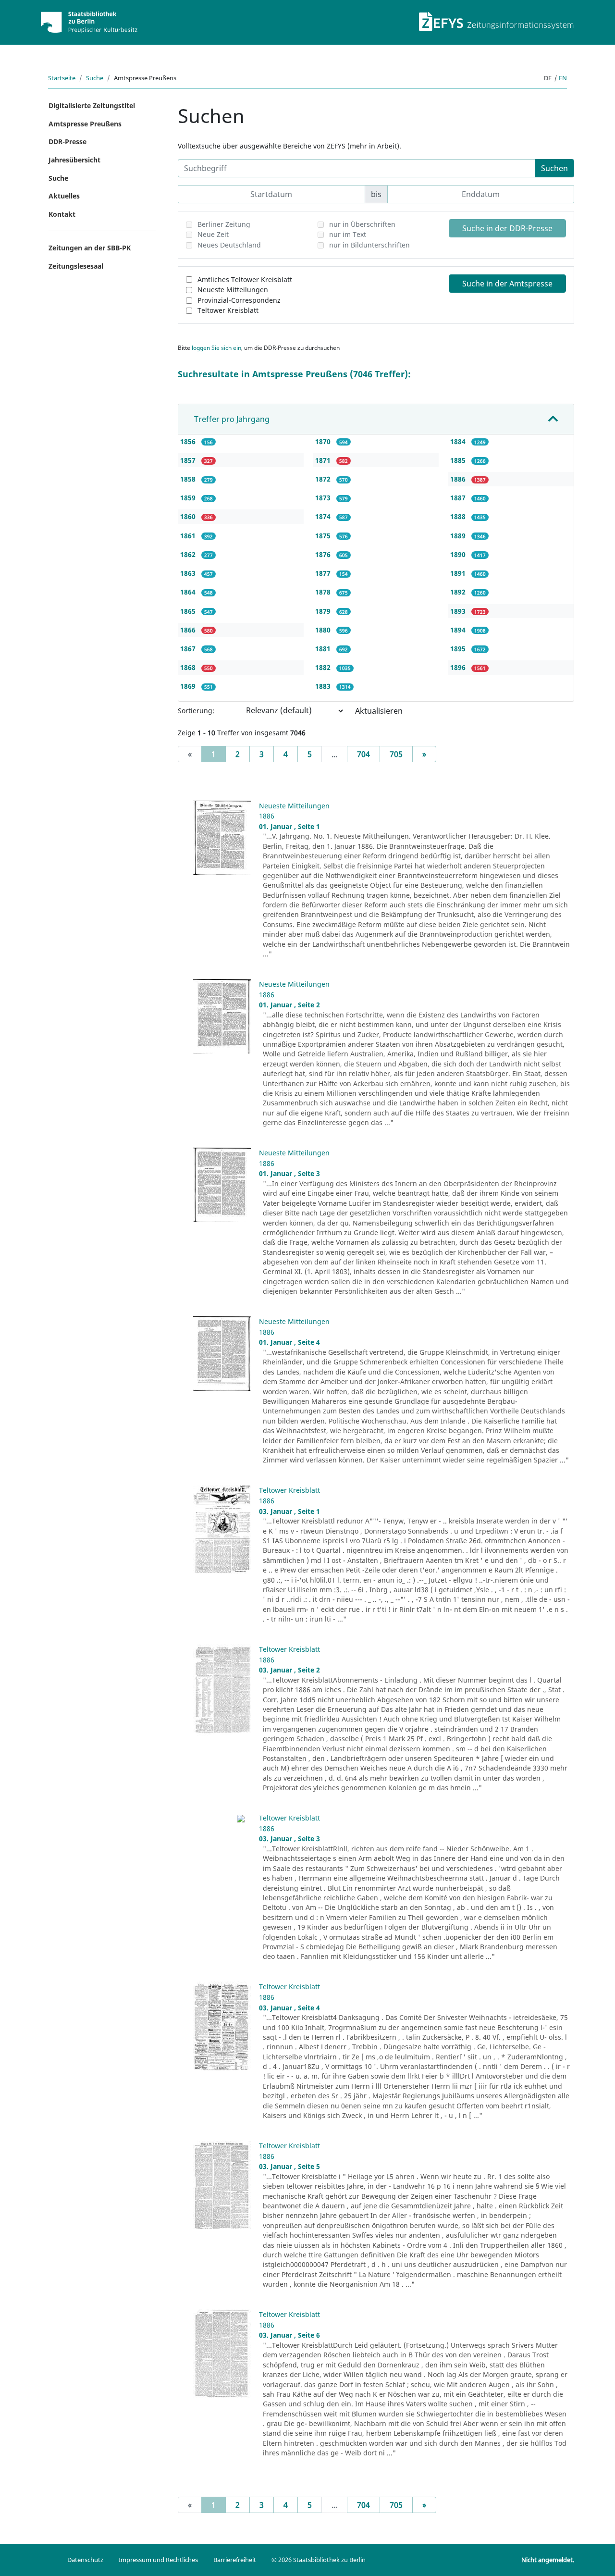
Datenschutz (85, 2560)
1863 (189, 573)
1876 (324, 554)
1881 (324, 649)
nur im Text (348, 234)
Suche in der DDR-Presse (507, 228)
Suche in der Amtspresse (507, 284)
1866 (189, 630)
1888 (459, 516)
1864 (189, 592)
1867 (189, 649)
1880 (324, 630)
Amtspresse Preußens (85, 124)
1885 (459, 460)
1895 (459, 649)
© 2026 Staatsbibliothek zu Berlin (319, 2560)
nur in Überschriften (362, 224)
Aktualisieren (379, 711)
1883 (324, 686)
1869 (189, 686)
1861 (189, 536)
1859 (189, 498)
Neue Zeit (213, 234)
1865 (189, 611)
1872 (324, 479)
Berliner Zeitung (224, 224)
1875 (324, 536)
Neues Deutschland (229, 245)
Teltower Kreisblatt (228, 310)
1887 (459, 498)
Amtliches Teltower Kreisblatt (245, 279)
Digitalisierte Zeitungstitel (92, 105)
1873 (324, 498)
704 (363, 754)
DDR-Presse (68, 142)
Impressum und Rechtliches (158, 2560)
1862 (189, 554)
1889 (459, 536)
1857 (189, 460)
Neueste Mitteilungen (233, 290)
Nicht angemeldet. (548, 2560)
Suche (95, 78)
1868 (189, 667)
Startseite (62, 78)
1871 (324, 460)
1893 (459, 611)
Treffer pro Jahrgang (232, 419)
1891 (459, 573)
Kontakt (62, 214)
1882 (324, 667)
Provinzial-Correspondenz (239, 300)
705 (396, 754)
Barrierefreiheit (235, 2560)
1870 (324, 441)
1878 (324, 592)
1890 (459, 554)
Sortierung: (196, 711)
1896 (459, 667)
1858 (189, 479)
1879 (324, 611)
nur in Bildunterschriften (369, 245)
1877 (324, 573)
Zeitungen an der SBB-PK (90, 248)
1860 (189, 516)
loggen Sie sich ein (216, 348)
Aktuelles (64, 196)
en (563, 78)
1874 (324, 516)
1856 (189, 441)
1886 (459, 479)
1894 (459, 630)
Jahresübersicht (74, 160)
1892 (459, 592)
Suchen (554, 168)
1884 (459, 441)
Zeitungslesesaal (76, 266)
